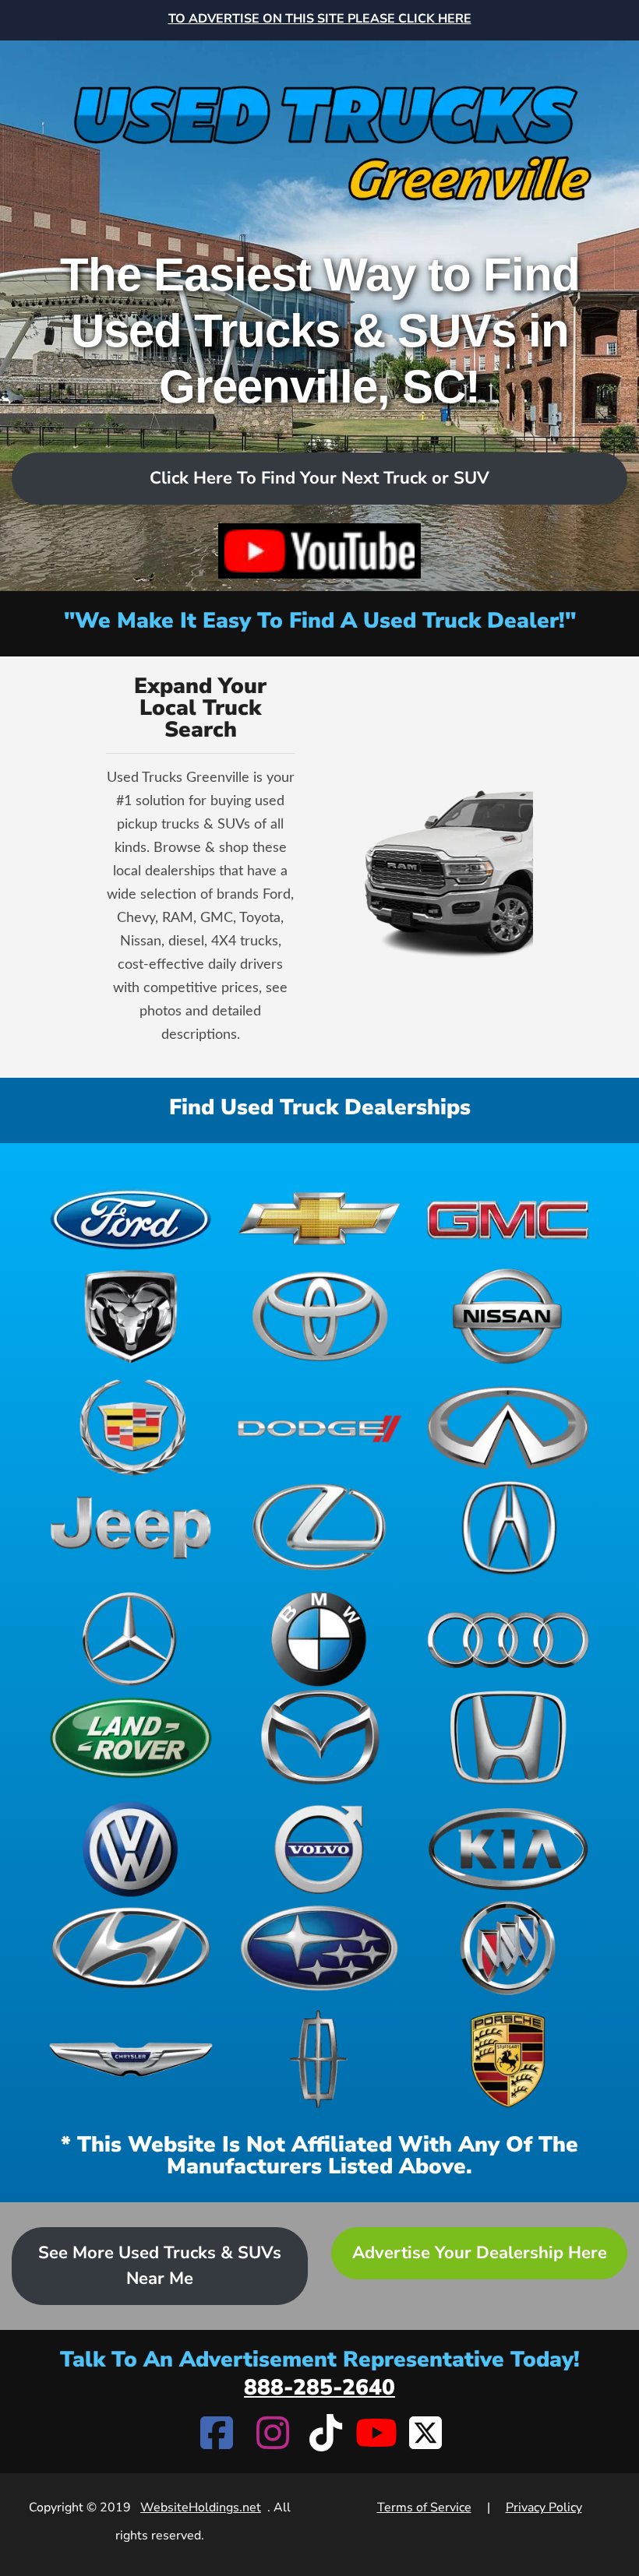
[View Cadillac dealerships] (131, 1428)
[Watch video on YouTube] (320, 551)
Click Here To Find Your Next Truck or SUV (319, 478)
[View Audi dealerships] (508, 1639)
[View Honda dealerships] (508, 1738)
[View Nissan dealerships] (508, 1316)
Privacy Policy (544, 2507)
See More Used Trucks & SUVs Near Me (160, 2266)
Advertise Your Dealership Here (480, 2253)
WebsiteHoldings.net (201, 2507)
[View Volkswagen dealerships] (131, 1849)
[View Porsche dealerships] (508, 2059)
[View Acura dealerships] (508, 1527)
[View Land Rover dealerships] (131, 1738)
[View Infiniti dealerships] (508, 1428)
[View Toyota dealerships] (319, 1316)
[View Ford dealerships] (131, 1218)
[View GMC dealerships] (508, 1218)
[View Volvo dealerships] (319, 1849)
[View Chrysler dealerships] (131, 2059)
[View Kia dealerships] (508, 1849)
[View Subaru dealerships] (319, 1948)
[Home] (319, 126)
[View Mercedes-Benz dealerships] (131, 1639)
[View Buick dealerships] (508, 1948)
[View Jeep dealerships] (131, 1527)
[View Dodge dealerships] (319, 1428)
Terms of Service (424, 2507)
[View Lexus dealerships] (319, 1527)
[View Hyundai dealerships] (131, 1948)
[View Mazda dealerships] (319, 1738)
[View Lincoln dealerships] (319, 2059)
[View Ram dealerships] (131, 1316)
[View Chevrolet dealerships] (319, 1218)
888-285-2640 (319, 2388)
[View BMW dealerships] (319, 1639)
